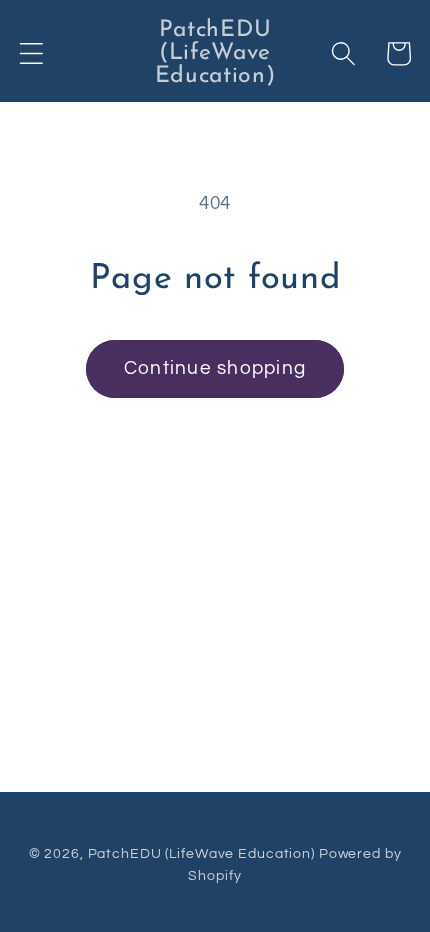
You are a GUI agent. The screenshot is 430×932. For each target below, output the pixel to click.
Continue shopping (215, 368)
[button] (31, 53)
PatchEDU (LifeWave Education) (201, 854)
